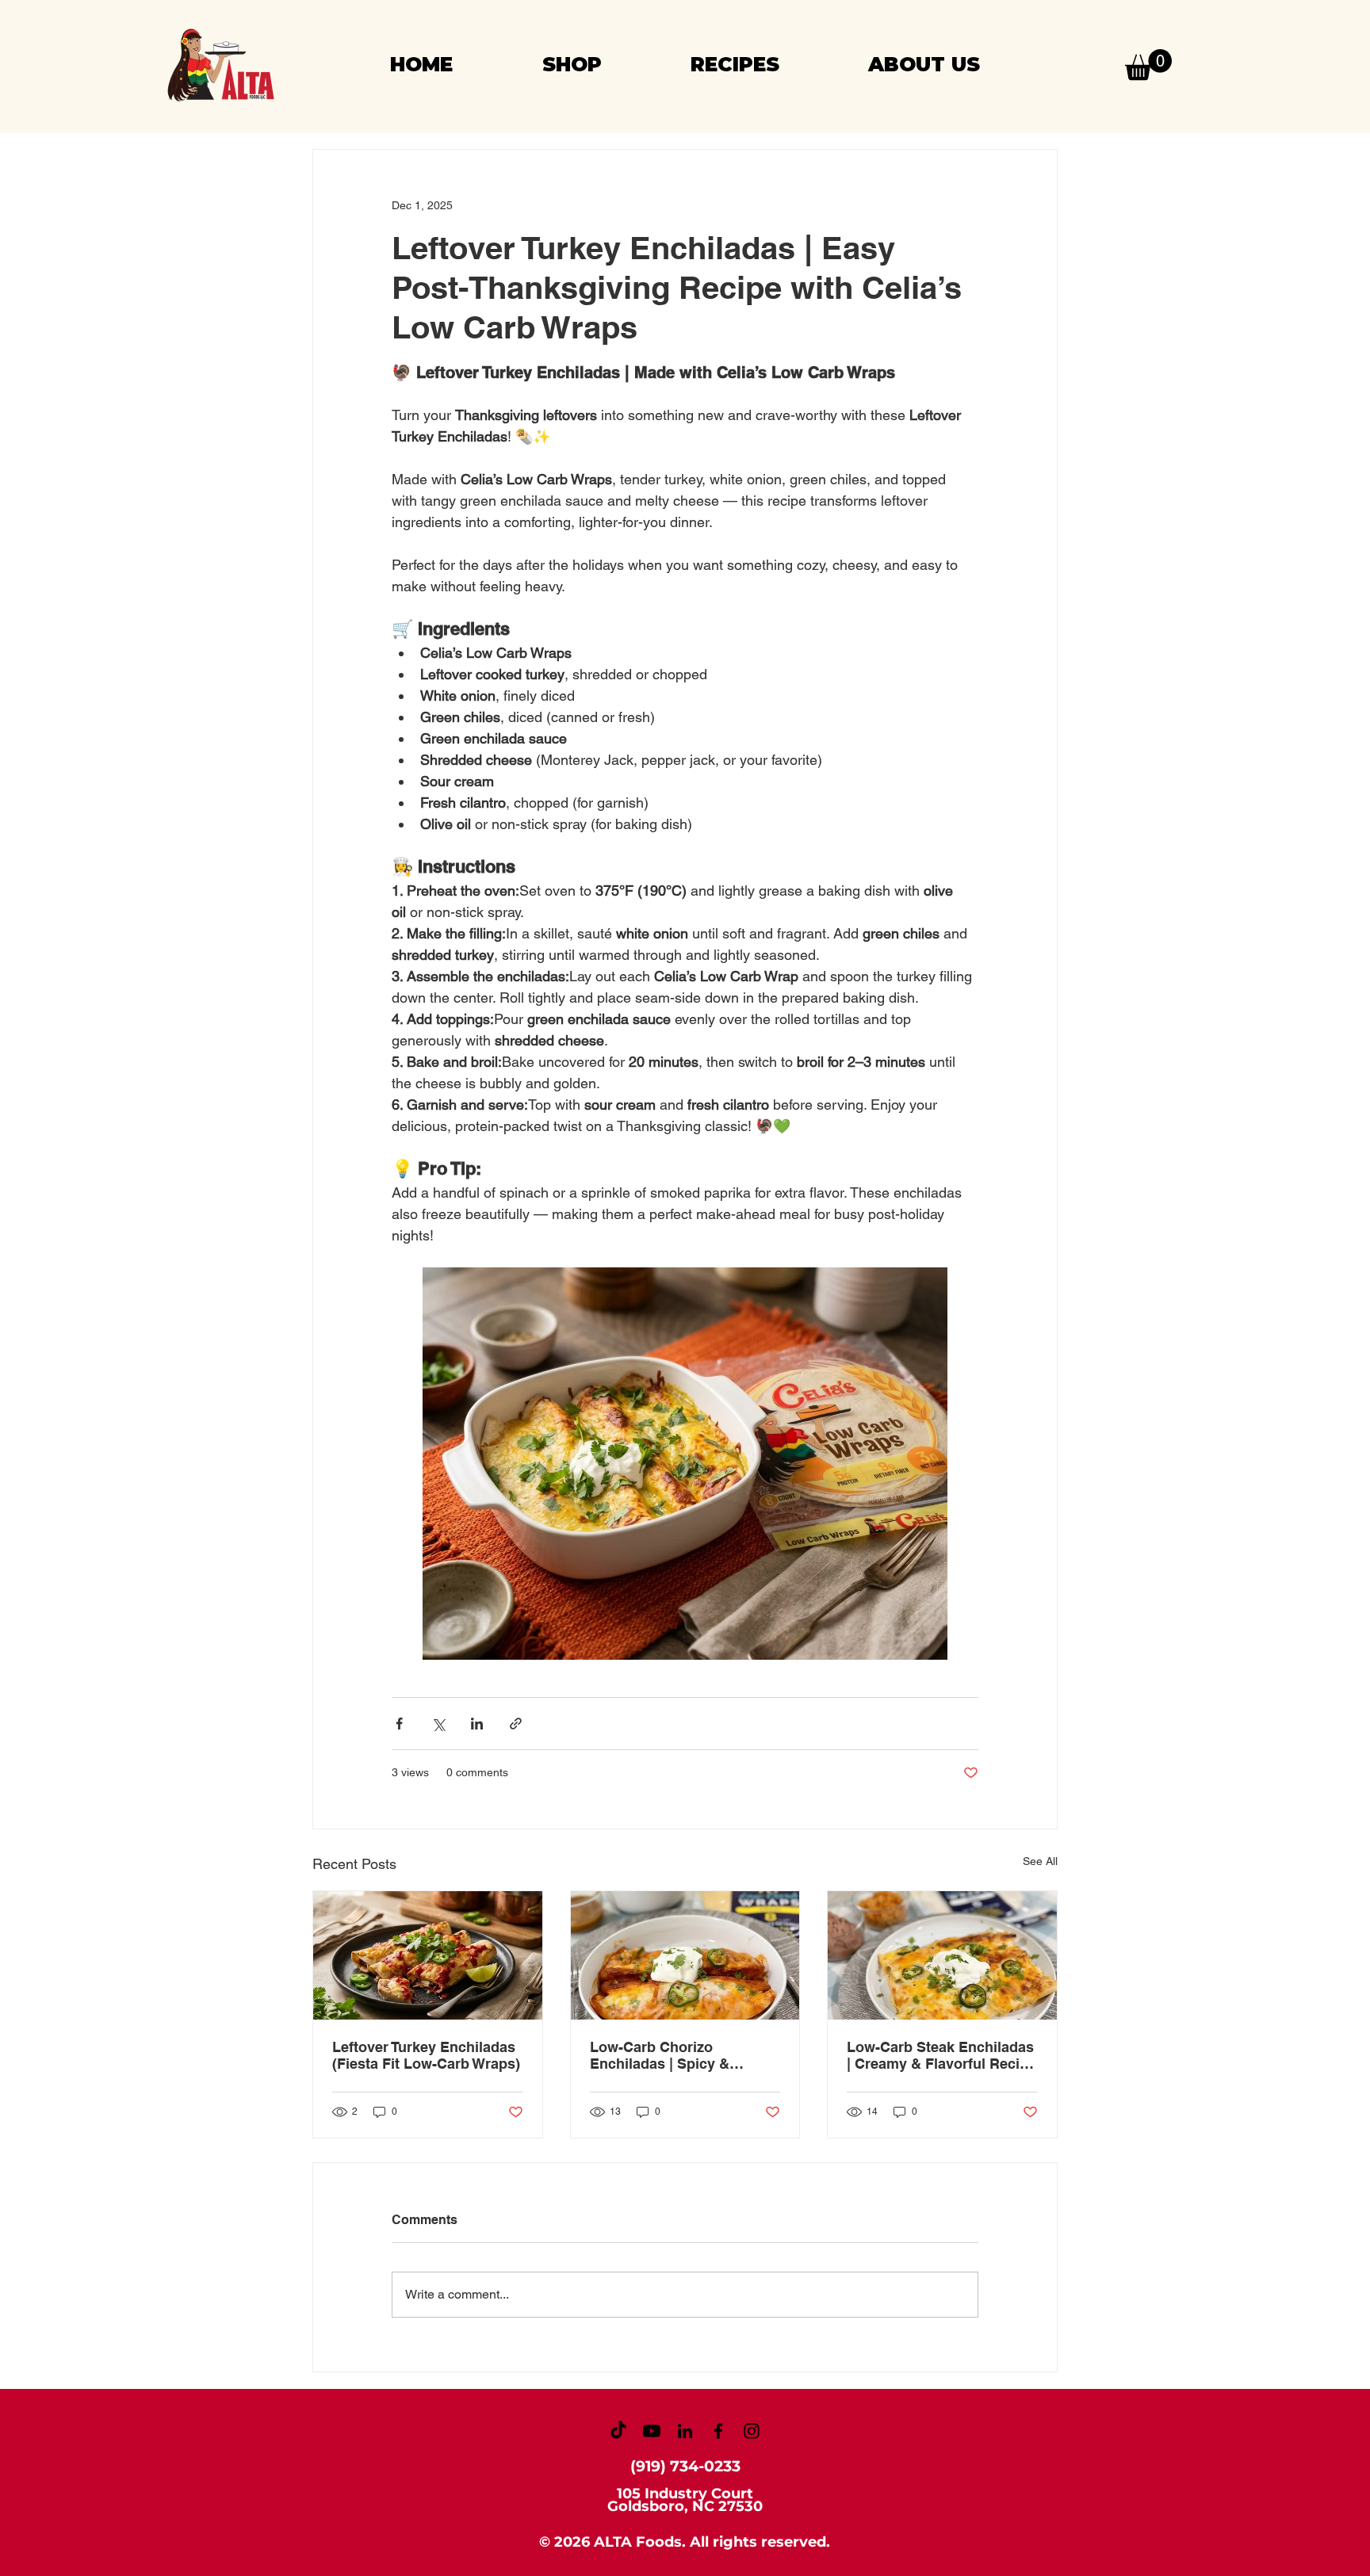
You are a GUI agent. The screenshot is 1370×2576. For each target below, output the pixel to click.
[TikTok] (618, 2431)
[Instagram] (752, 2431)
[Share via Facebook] (399, 1724)
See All (1040, 1861)
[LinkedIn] (685, 2431)
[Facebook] (718, 2431)
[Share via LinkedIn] (477, 1724)
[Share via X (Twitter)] (438, 1724)
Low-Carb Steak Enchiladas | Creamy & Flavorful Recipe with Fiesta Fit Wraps (941, 2055)
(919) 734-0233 (685, 2466)
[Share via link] (516, 1724)
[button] (1148, 65)
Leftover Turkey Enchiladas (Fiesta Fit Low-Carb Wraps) (426, 2055)
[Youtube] (652, 2431)
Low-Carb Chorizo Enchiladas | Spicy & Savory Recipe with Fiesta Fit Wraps (678, 2055)
